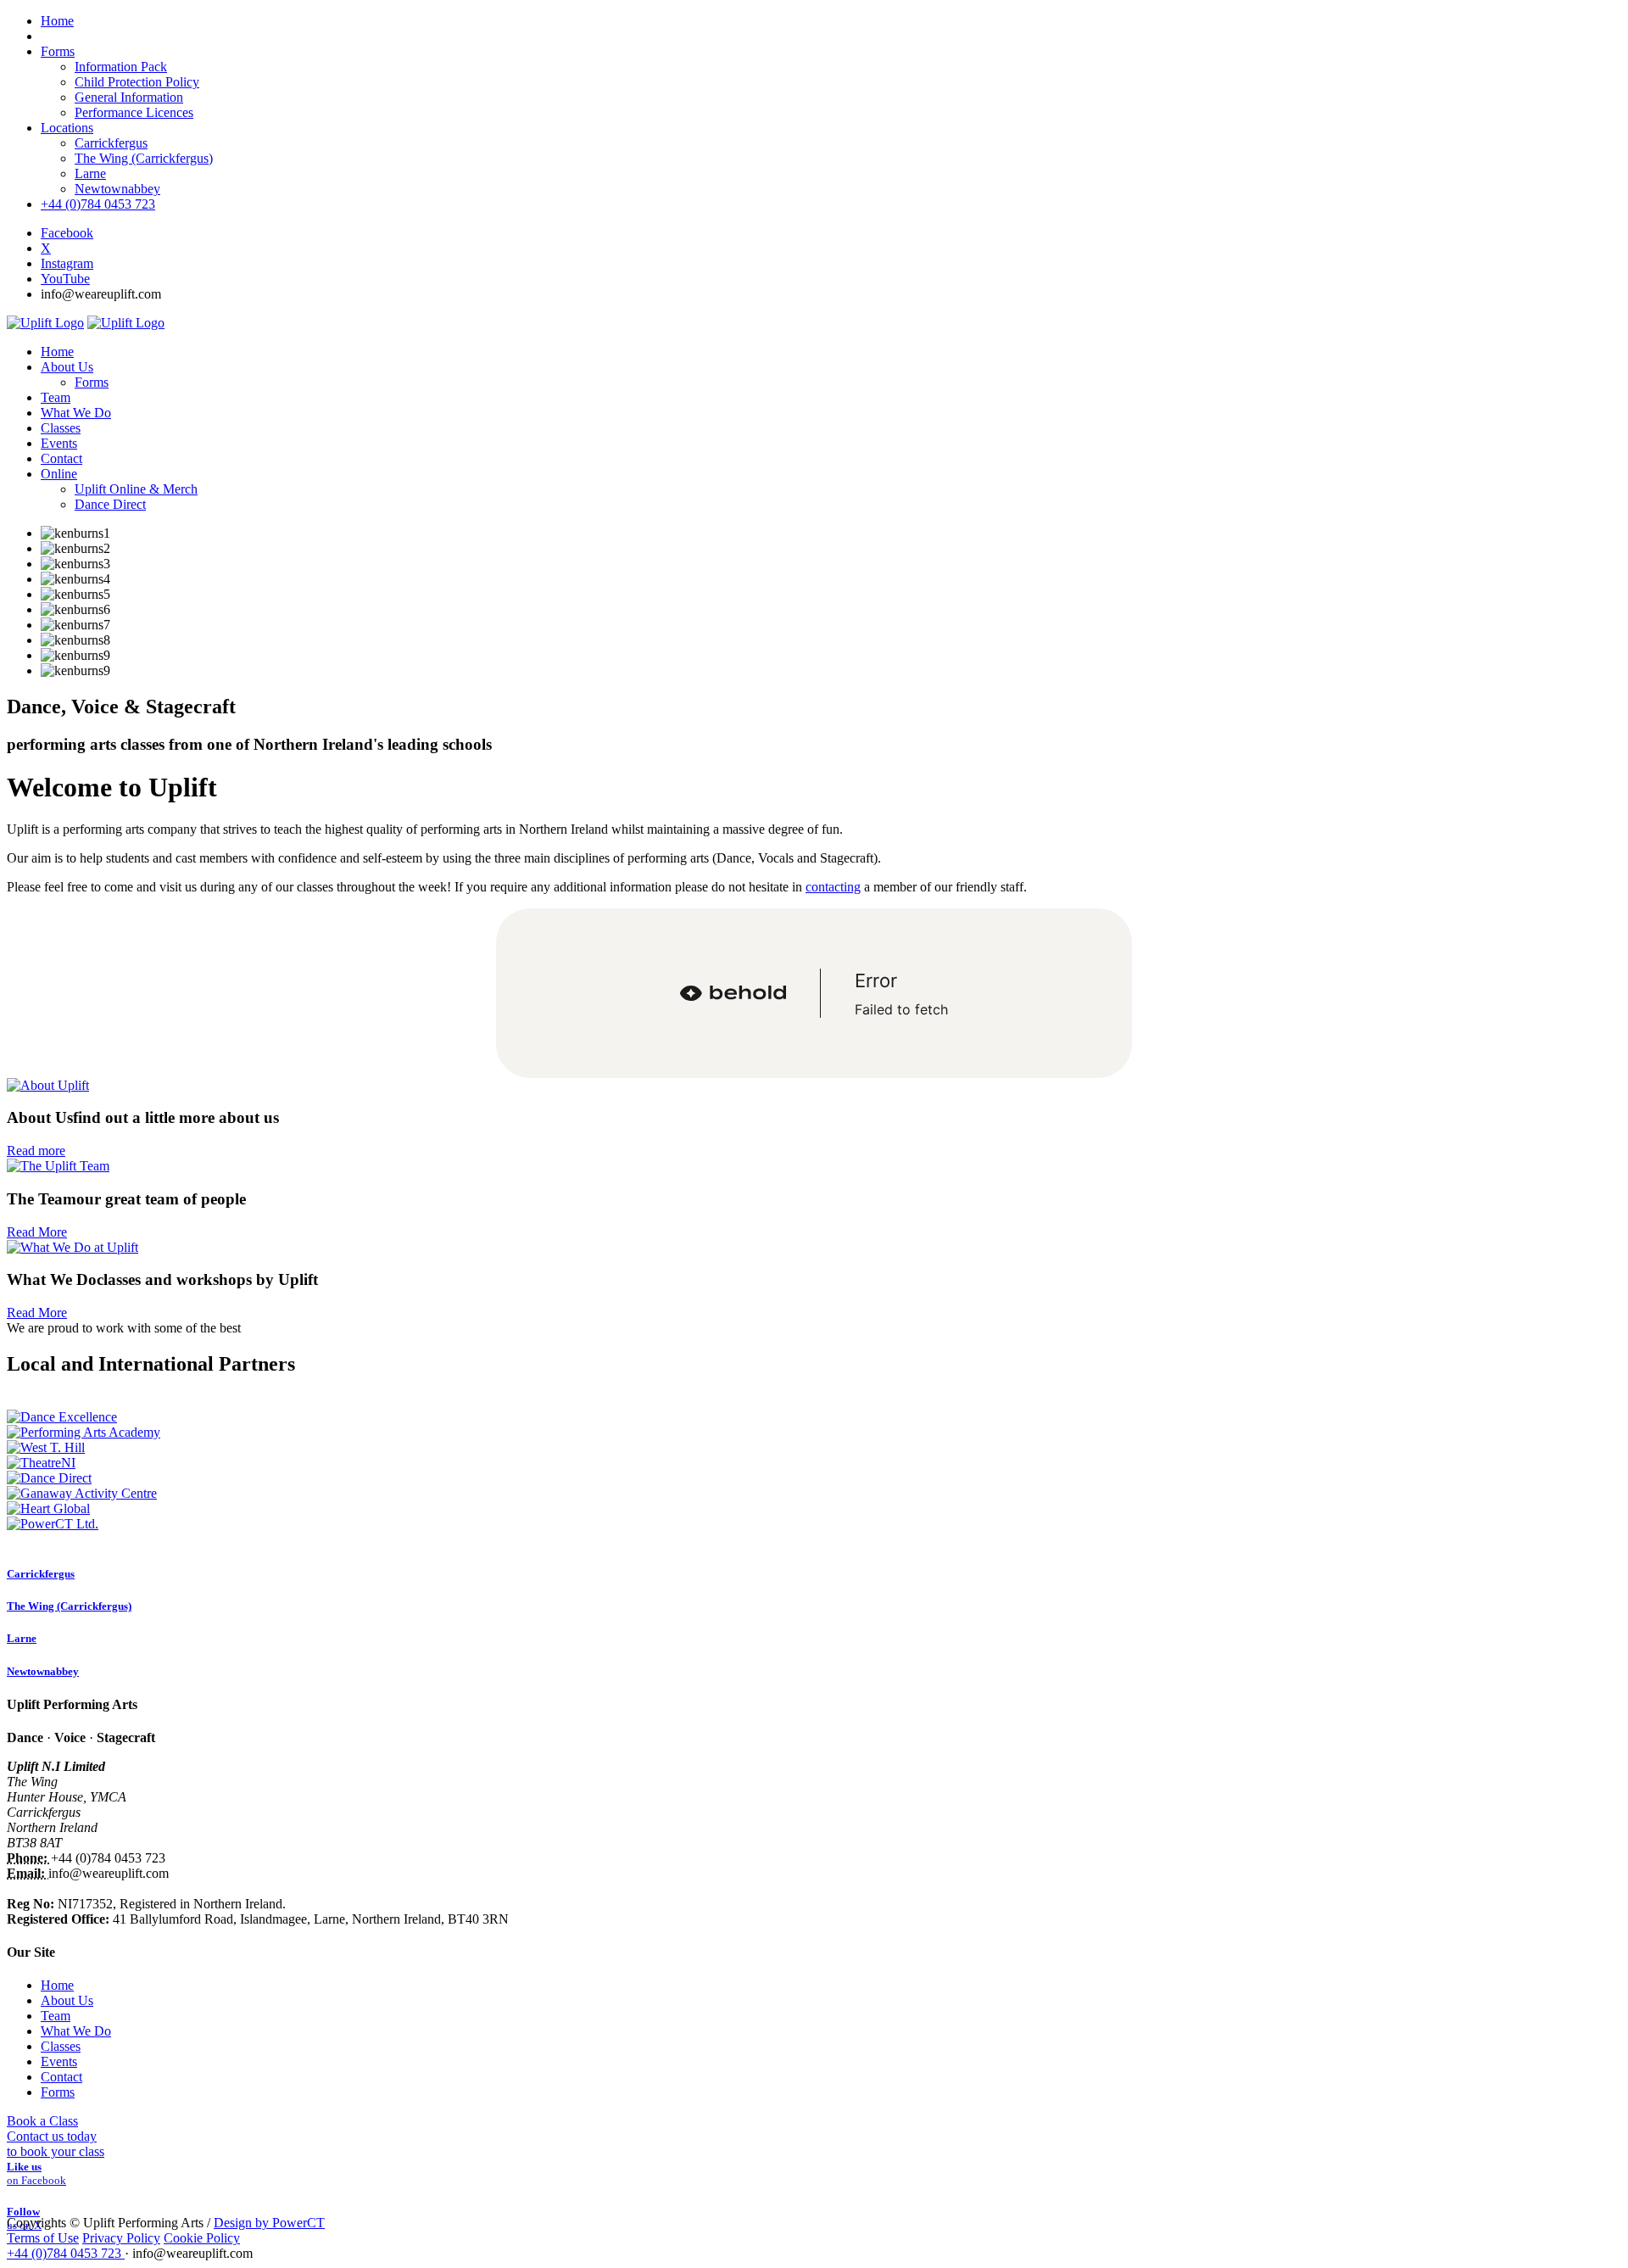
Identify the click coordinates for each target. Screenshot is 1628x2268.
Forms (58, 51)
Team (56, 2016)
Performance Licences (134, 112)
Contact (61, 2077)
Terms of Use (43, 2238)
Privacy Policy (121, 2238)
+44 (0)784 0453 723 (98, 204)
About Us (67, 2000)
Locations (67, 128)
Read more (36, 1151)
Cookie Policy (202, 2238)
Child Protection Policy (137, 82)
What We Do (76, 2031)
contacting (833, 887)
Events (59, 2061)
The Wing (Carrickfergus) (144, 158)
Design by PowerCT (269, 2223)
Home (57, 1985)
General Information (129, 97)
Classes (61, 2046)
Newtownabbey (117, 189)
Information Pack (121, 67)
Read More (37, 1232)
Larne (90, 173)
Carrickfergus (111, 143)
